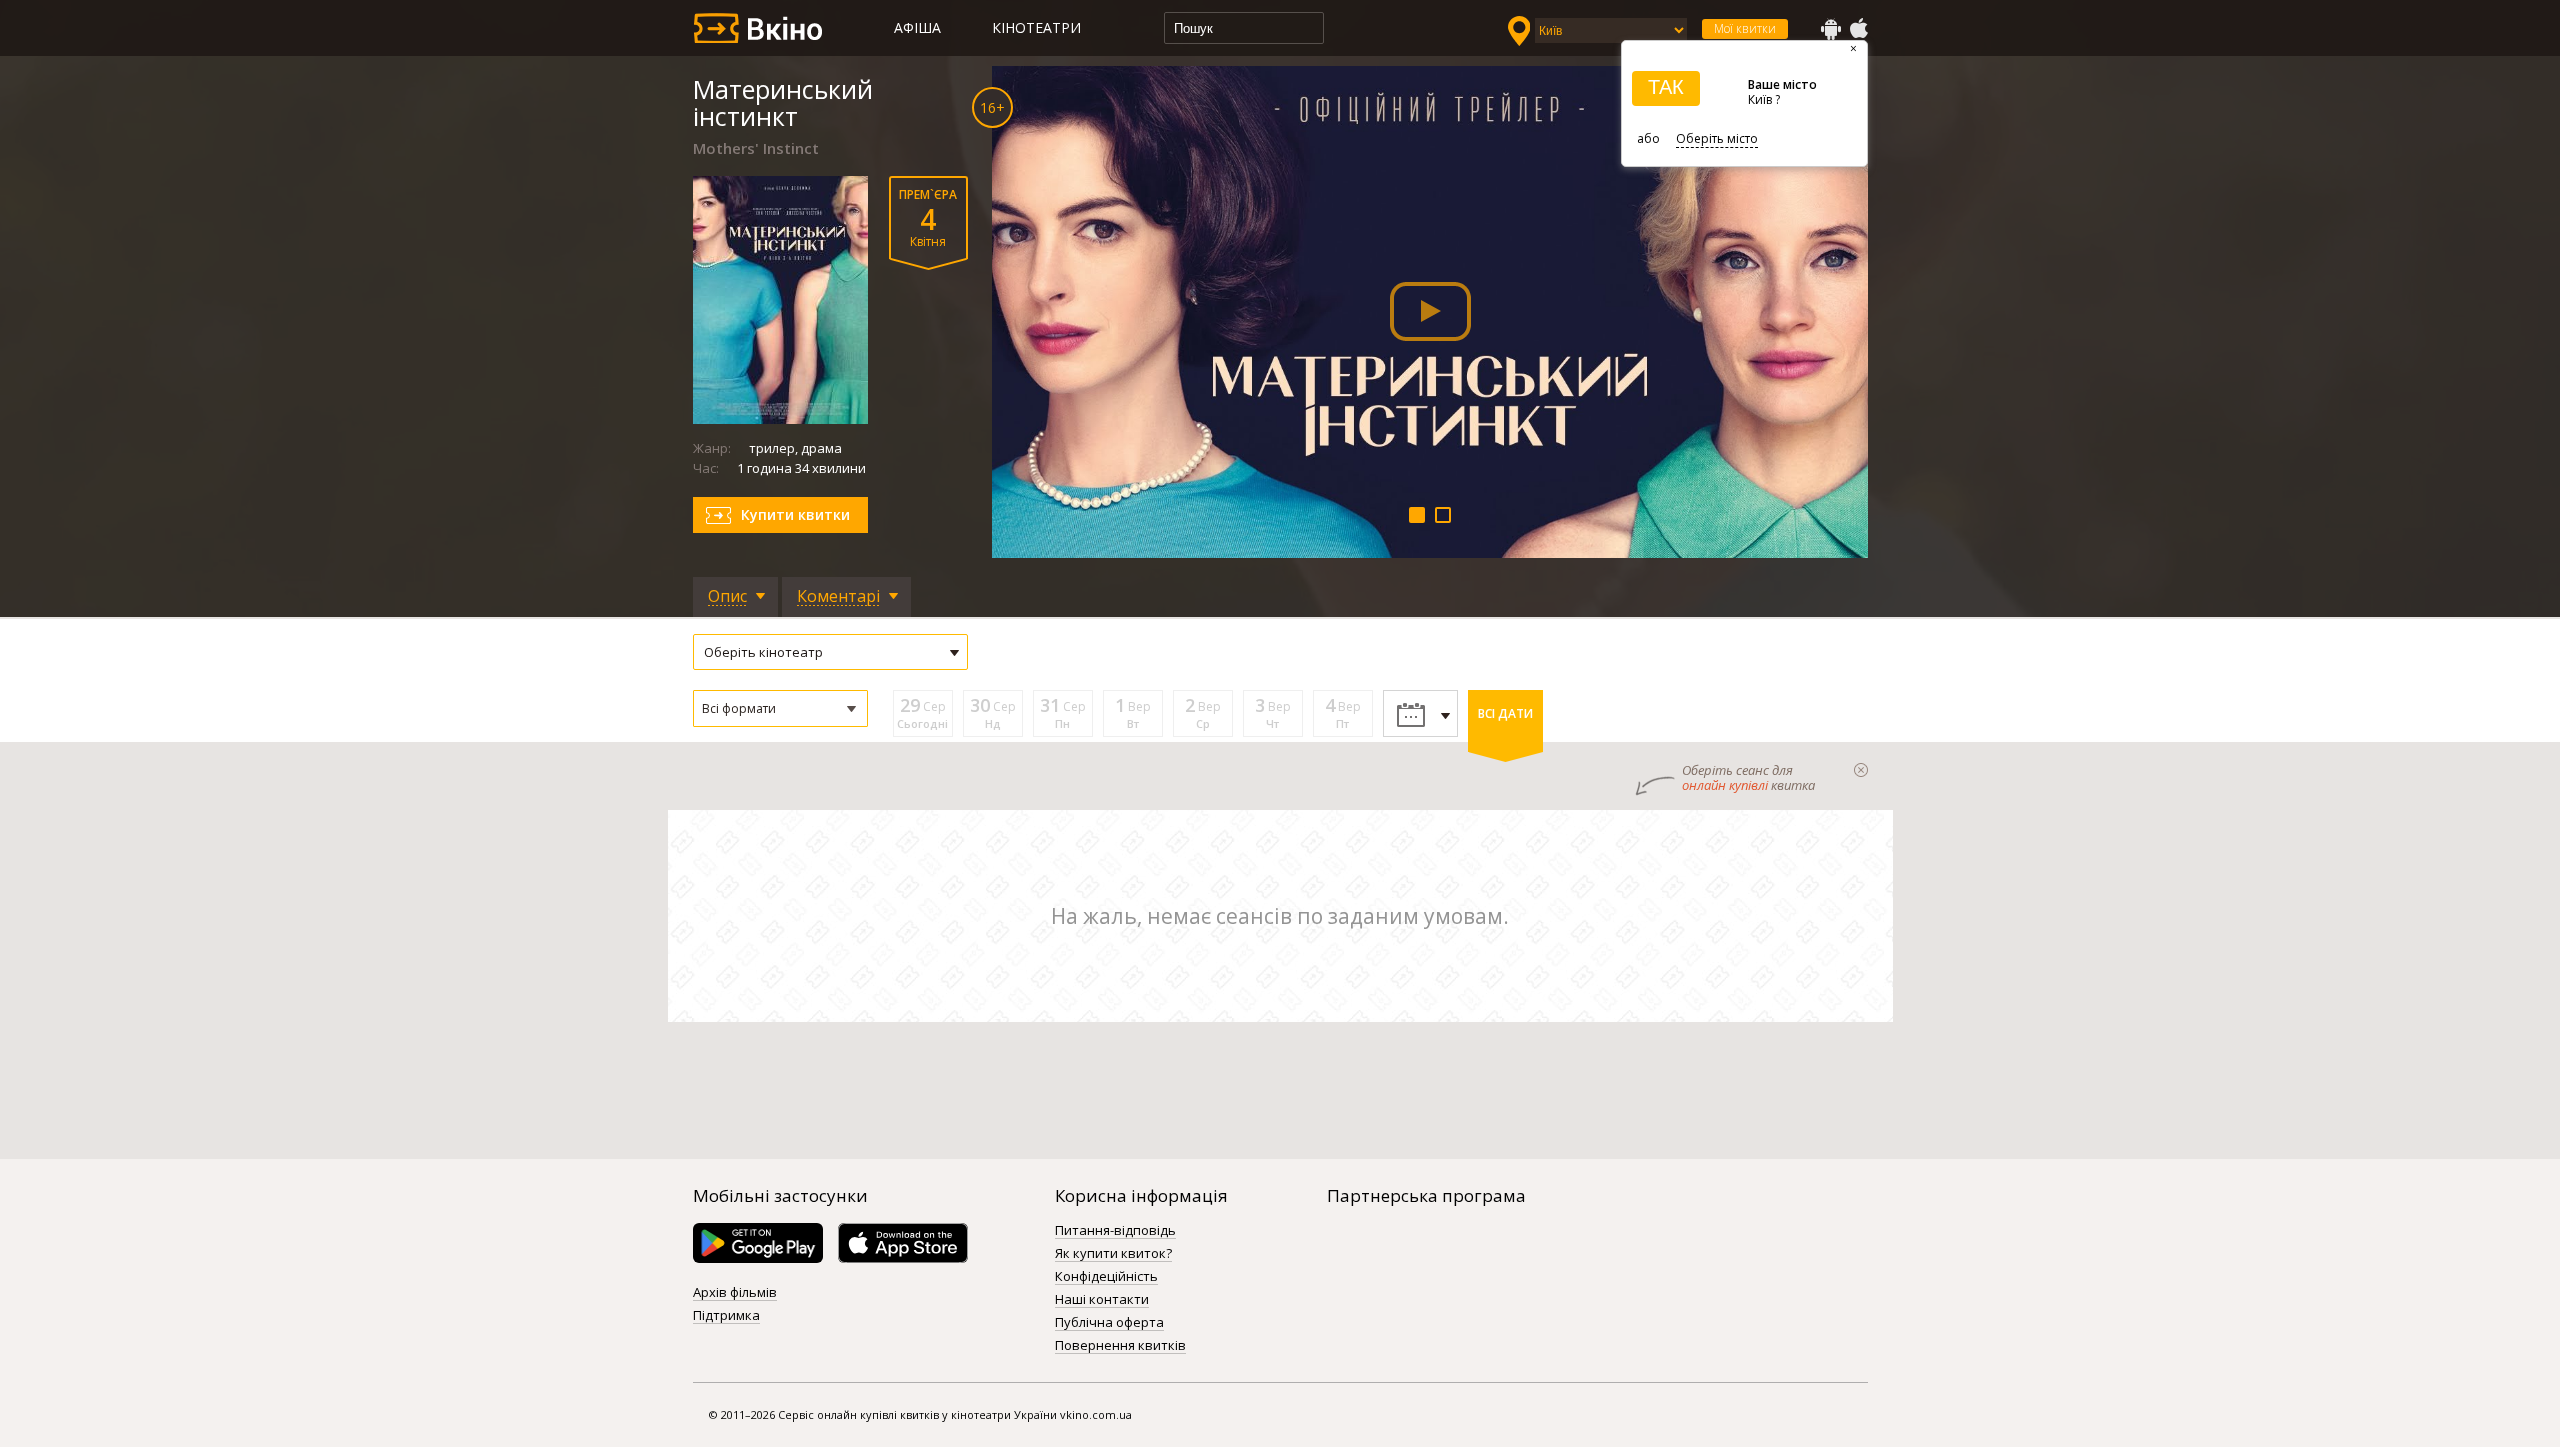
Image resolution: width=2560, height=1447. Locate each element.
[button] (780, 708)
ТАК (1666, 87)
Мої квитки (1745, 28)
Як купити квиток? (1113, 1254)
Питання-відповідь (1115, 1231)
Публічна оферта (1109, 1323)
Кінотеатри (1036, 27)
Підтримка (726, 1316)
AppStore (1858, 29)
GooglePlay (1831, 29)
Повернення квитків (1120, 1346)
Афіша (917, 27)
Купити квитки (795, 514)
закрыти (1861, 770)
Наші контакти (1102, 1300)
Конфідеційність (1106, 1277)
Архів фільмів (735, 1293)
